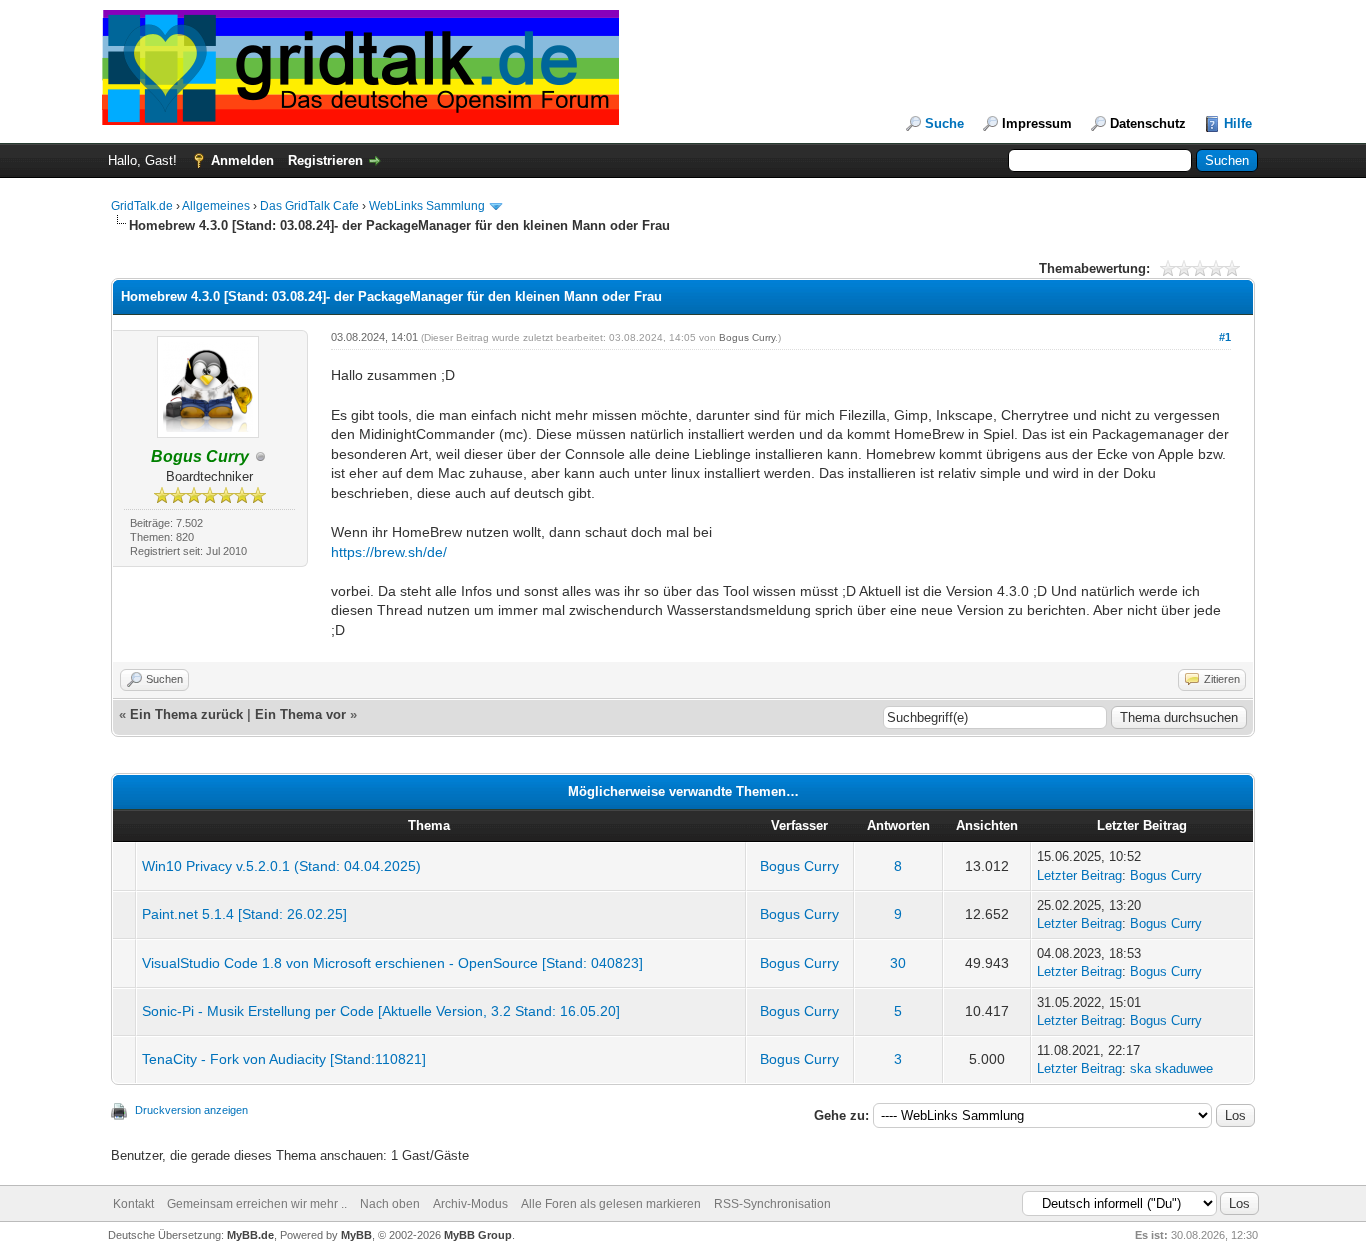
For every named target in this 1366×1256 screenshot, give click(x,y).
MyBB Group (478, 1235)
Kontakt (133, 1204)
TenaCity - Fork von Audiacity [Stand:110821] (284, 1059)
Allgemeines (216, 206)
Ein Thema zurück (186, 714)
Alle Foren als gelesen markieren (611, 1204)
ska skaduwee (1171, 1068)
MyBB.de (250, 1235)
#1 (1225, 337)
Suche (944, 123)
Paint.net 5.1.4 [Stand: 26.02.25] (244, 914)
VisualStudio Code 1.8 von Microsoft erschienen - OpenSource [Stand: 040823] (392, 963)
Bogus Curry (747, 337)
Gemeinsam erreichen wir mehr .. (257, 1204)
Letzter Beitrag (1079, 875)
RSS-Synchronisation (772, 1204)
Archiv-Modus (470, 1204)
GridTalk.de (142, 206)
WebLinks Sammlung (427, 206)
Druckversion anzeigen (191, 1110)
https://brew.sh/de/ (389, 552)
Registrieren (325, 160)
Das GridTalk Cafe (311, 206)
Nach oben (390, 1204)
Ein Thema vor (300, 714)
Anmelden (242, 160)
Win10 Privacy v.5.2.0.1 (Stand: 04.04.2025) (281, 866)
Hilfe (1238, 123)
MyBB (356, 1235)
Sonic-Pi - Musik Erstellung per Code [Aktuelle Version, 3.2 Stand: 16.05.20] (381, 1011)
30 (898, 963)
